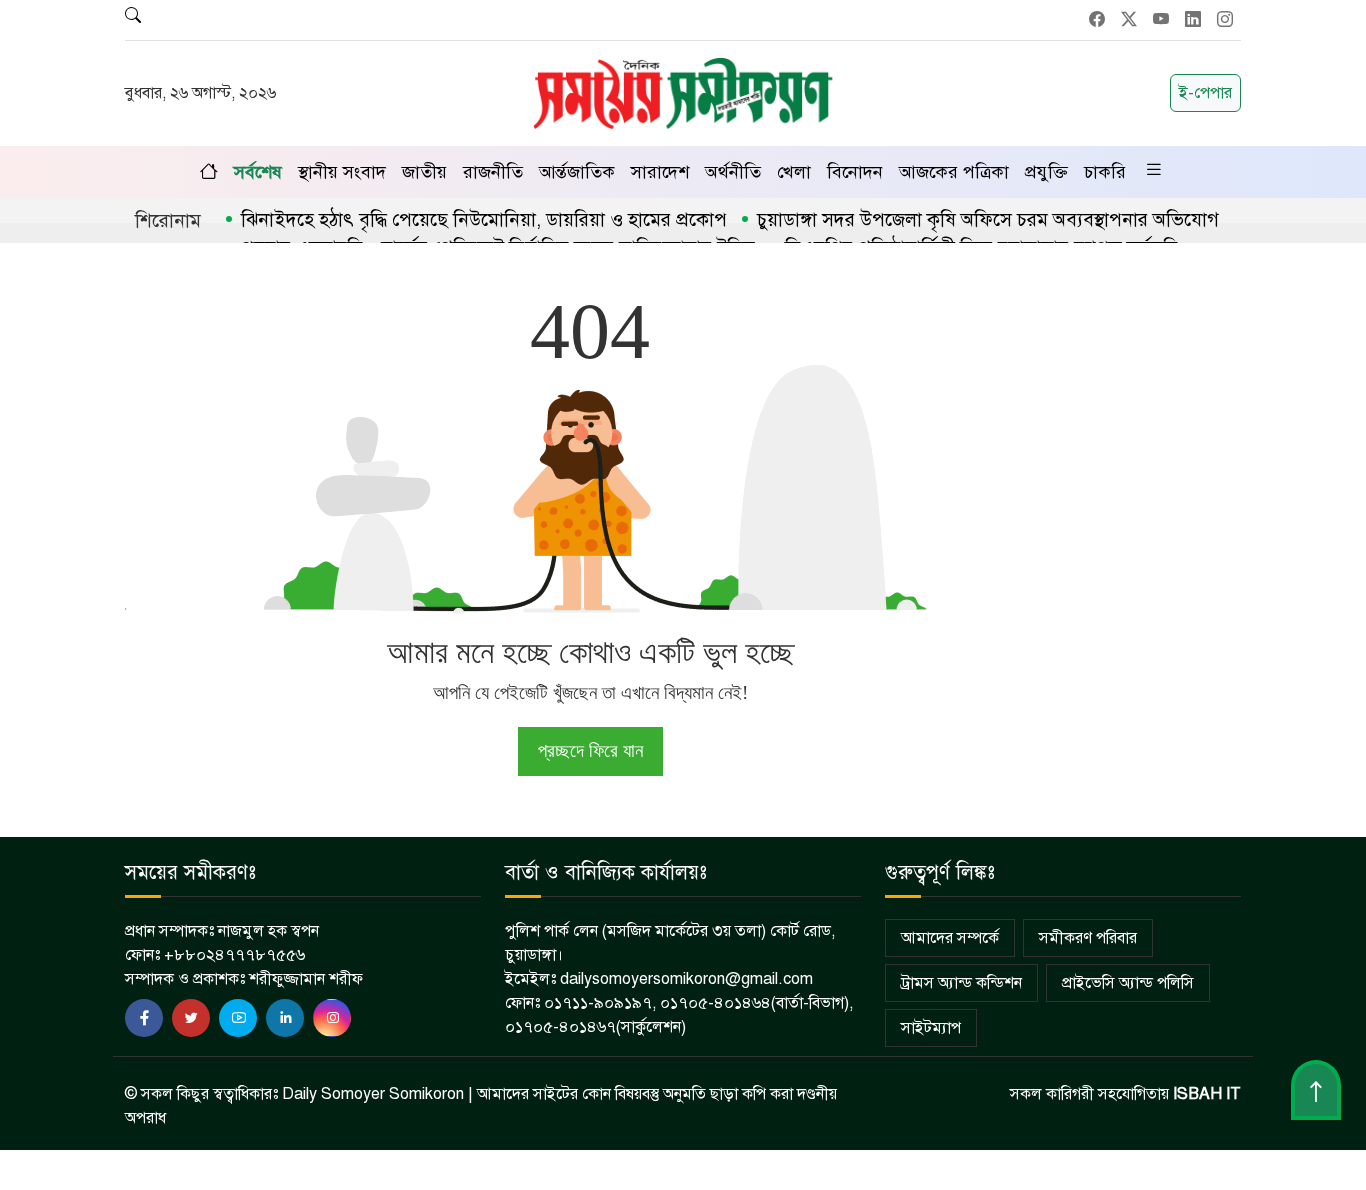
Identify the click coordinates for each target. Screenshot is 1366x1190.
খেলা (794, 172)
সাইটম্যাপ (931, 1028)
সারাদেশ (660, 172)
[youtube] (238, 1018)
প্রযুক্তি (1046, 172)
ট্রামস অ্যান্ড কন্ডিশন (961, 983)
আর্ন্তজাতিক (577, 172)
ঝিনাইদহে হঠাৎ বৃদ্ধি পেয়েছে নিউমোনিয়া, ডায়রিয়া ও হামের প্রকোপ (484, 219)
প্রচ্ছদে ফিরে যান (590, 750)
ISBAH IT (1207, 1094)
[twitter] (191, 1018)
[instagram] (332, 1018)
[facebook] (144, 1018)
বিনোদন (855, 172)
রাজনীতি (493, 172)
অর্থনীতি (733, 172)
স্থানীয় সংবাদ (342, 172)
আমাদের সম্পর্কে (950, 938)
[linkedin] (285, 1018)
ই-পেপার (1205, 93)
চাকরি (1105, 172)
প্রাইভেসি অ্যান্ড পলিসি (1128, 983)
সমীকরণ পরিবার (1088, 938)
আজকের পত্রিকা (954, 172)
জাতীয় (424, 172)
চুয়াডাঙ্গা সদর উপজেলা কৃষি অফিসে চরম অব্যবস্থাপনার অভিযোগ (988, 219)
